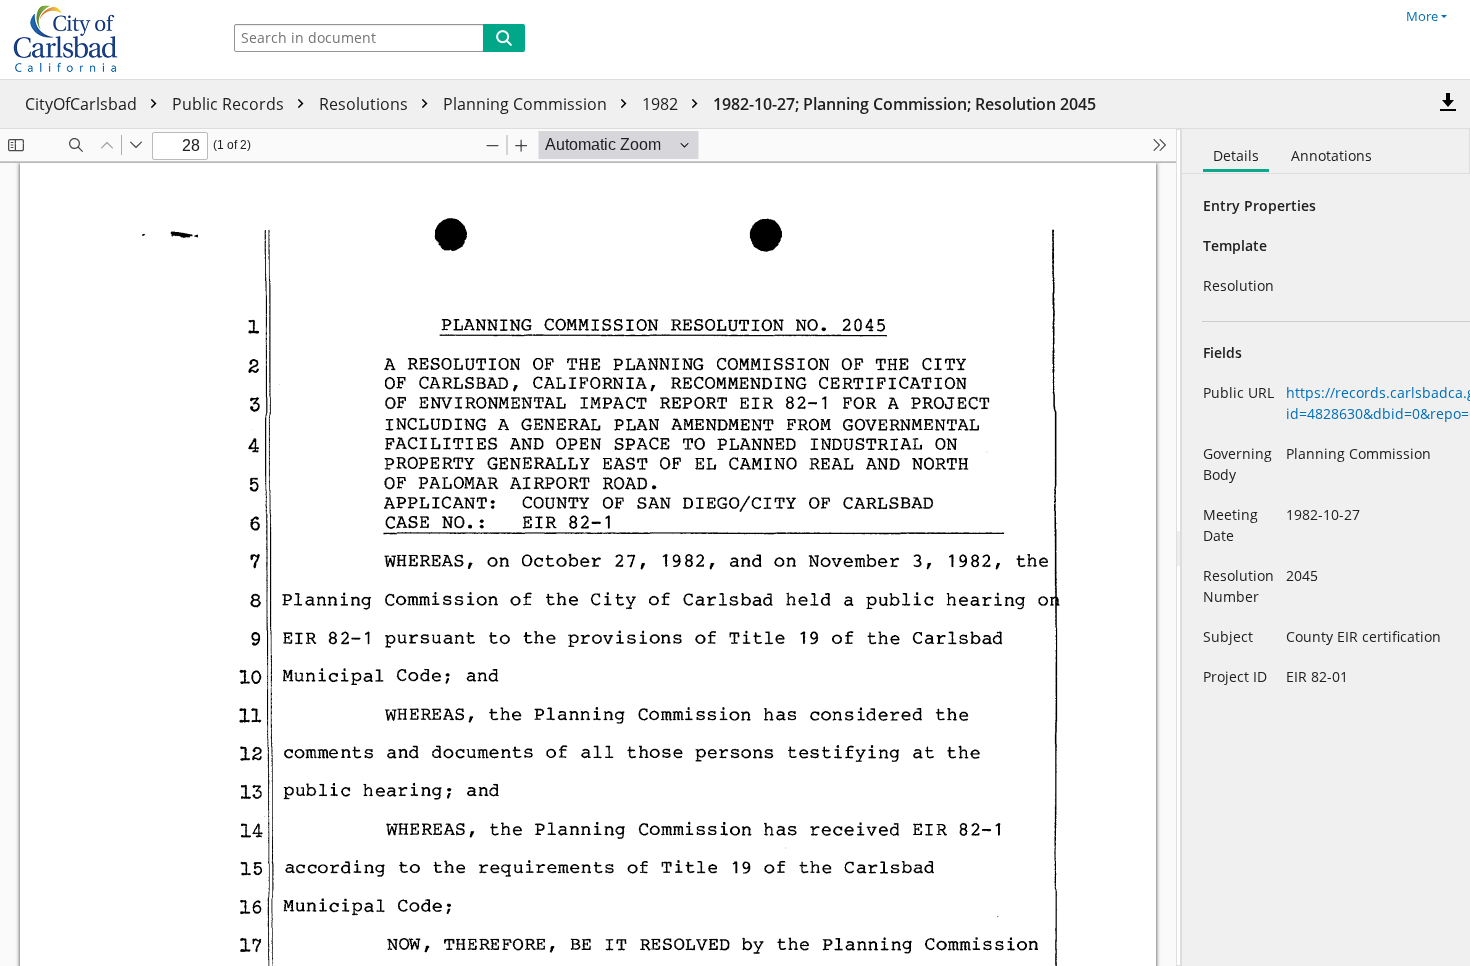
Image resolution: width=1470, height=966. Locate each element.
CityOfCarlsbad (83, 104)
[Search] (504, 38)
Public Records (230, 104)
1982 (662, 104)
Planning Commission (527, 104)
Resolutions (365, 104)
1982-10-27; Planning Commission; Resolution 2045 (904, 104)
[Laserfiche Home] (105, 39)
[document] (1326, 547)
